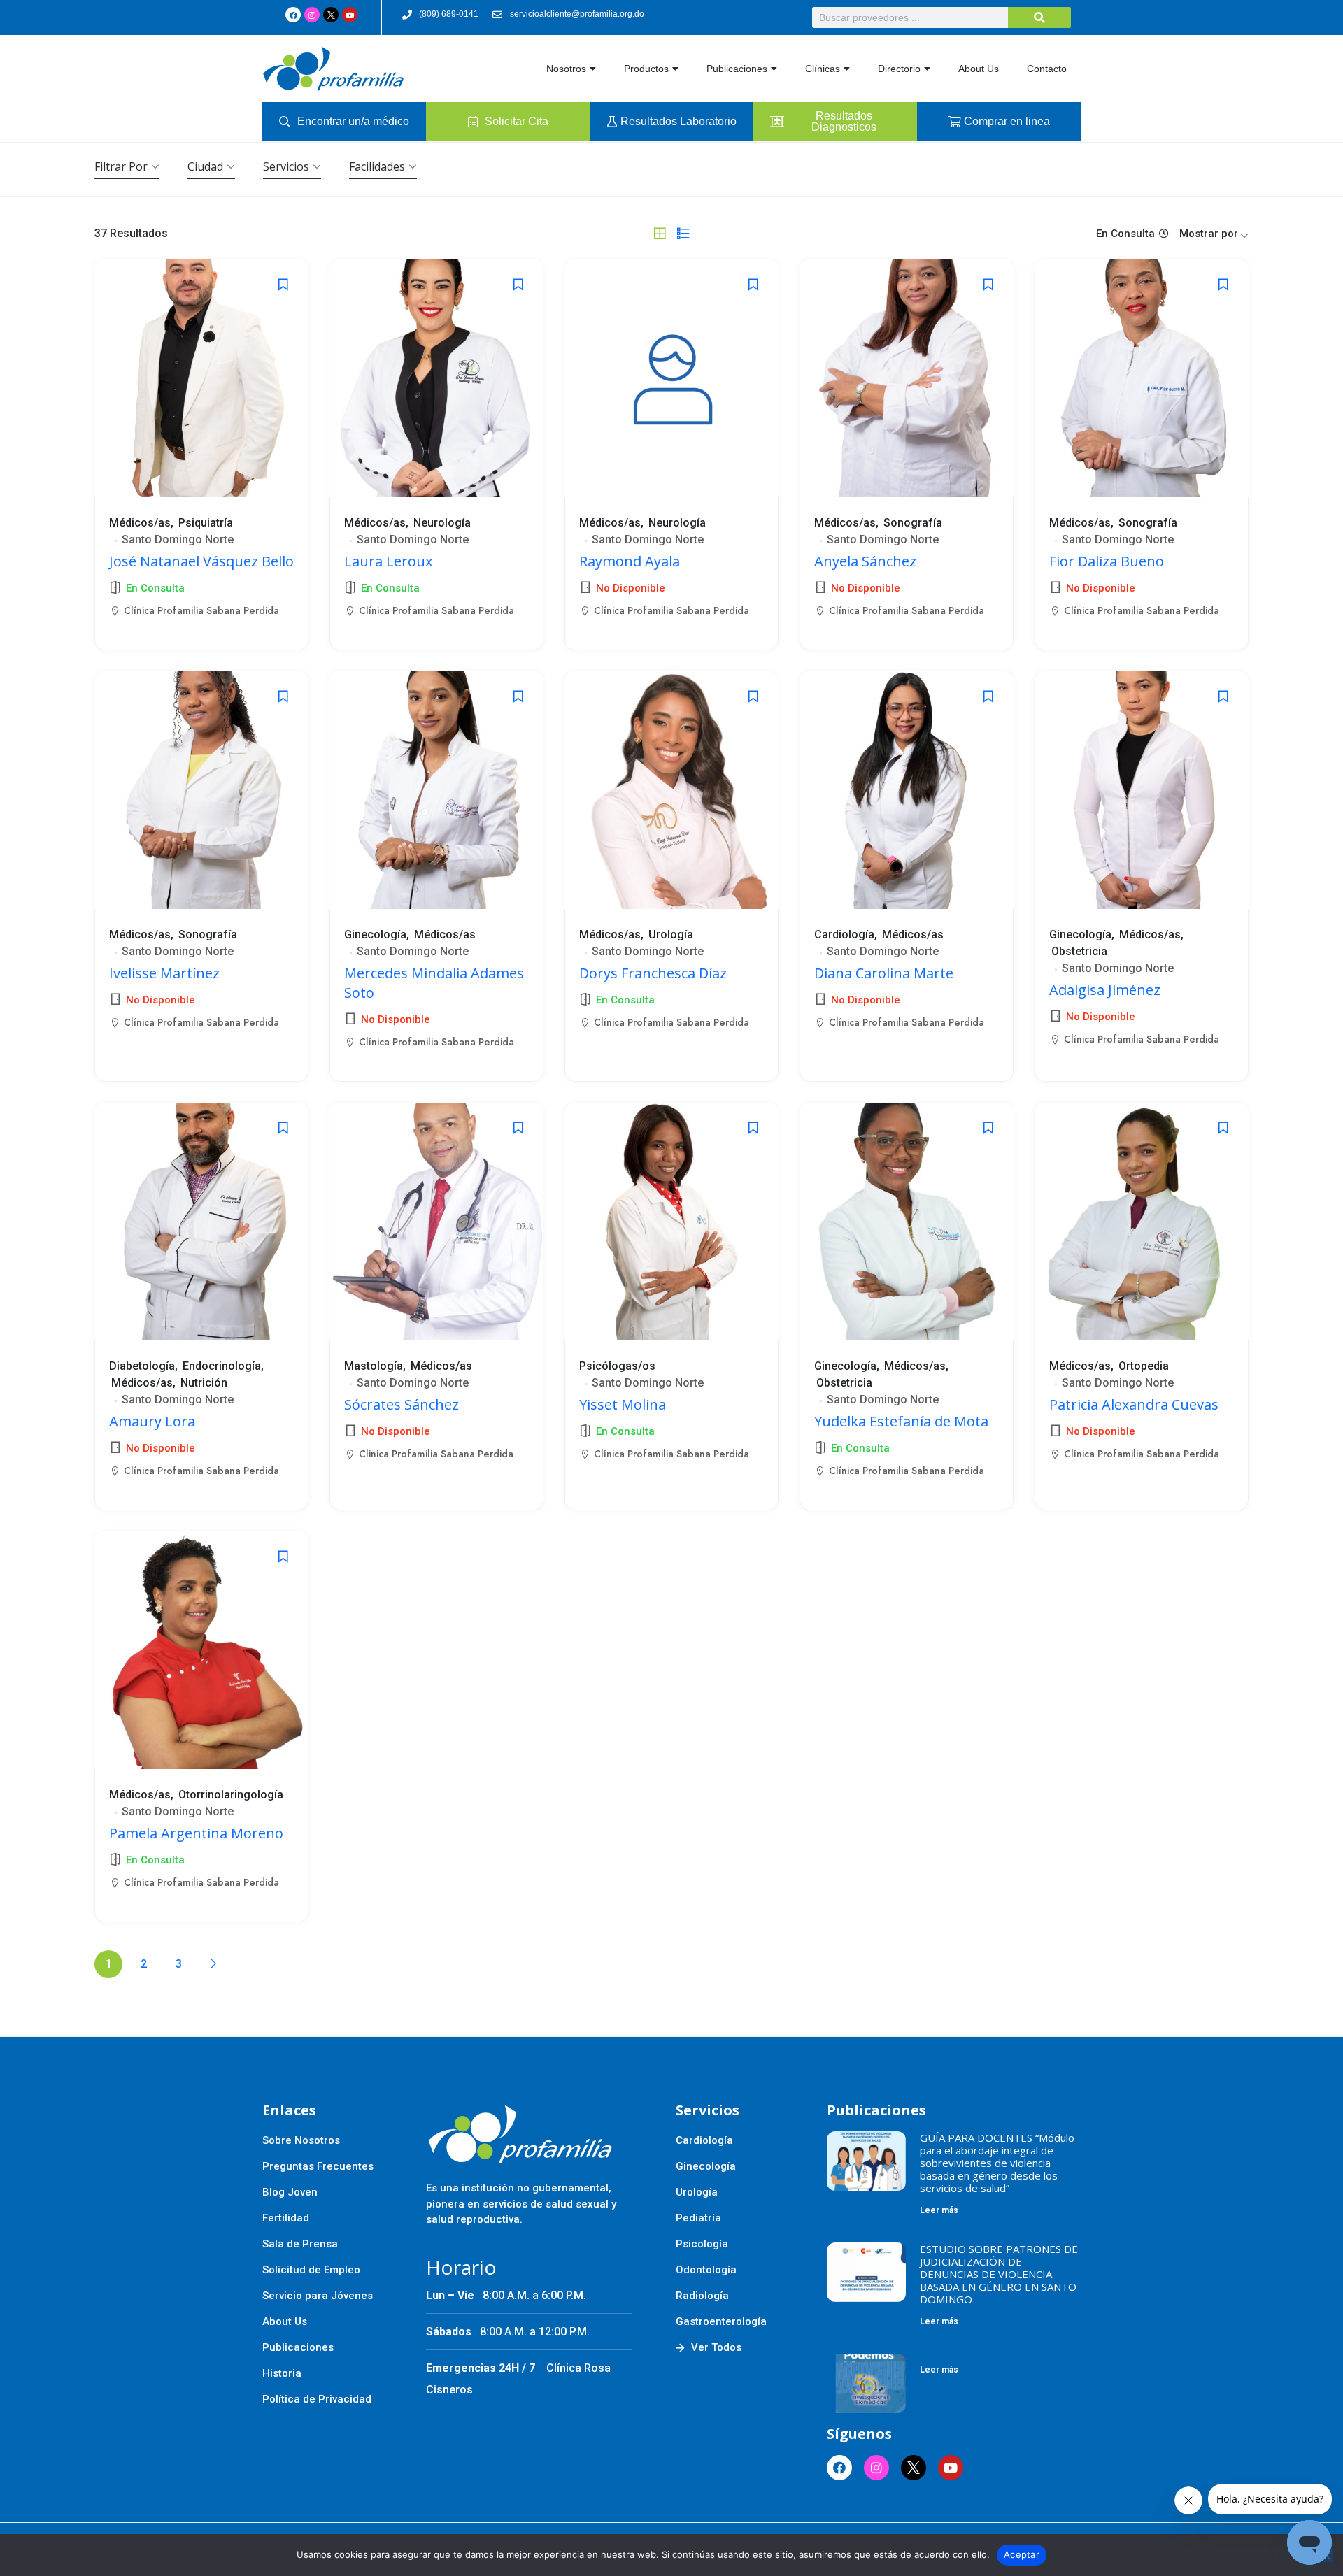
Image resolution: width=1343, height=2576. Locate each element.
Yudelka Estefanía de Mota (901, 1421)
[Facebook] (293, 15)
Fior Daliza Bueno (1107, 561)
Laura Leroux (388, 561)
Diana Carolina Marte (884, 973)
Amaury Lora (152, 1421)
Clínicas (823, 69)
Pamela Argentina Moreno (196, 1833)
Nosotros (566, 69)
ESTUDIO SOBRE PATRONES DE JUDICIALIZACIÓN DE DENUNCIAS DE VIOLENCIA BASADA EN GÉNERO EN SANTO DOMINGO (999, 2274)
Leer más (939, 2210)
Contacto (1047, 69)
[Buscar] (1039, 17)
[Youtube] (350, 15)
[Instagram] (312, 15)
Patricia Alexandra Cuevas (1134, 1404)
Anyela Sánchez (865, 561)
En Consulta (1125, 234)
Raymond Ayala (630, 561)
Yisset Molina (623, 1404)
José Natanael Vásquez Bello (201, 561)
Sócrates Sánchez (402, 1404)
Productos (646, 69)
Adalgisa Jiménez (1105, 990)
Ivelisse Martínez (164, 973)
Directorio (899, 69)
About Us (979, 69)
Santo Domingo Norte (178, 539)
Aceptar (1022, 2554)
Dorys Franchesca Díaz (653, 973)
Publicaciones (737, 69)
